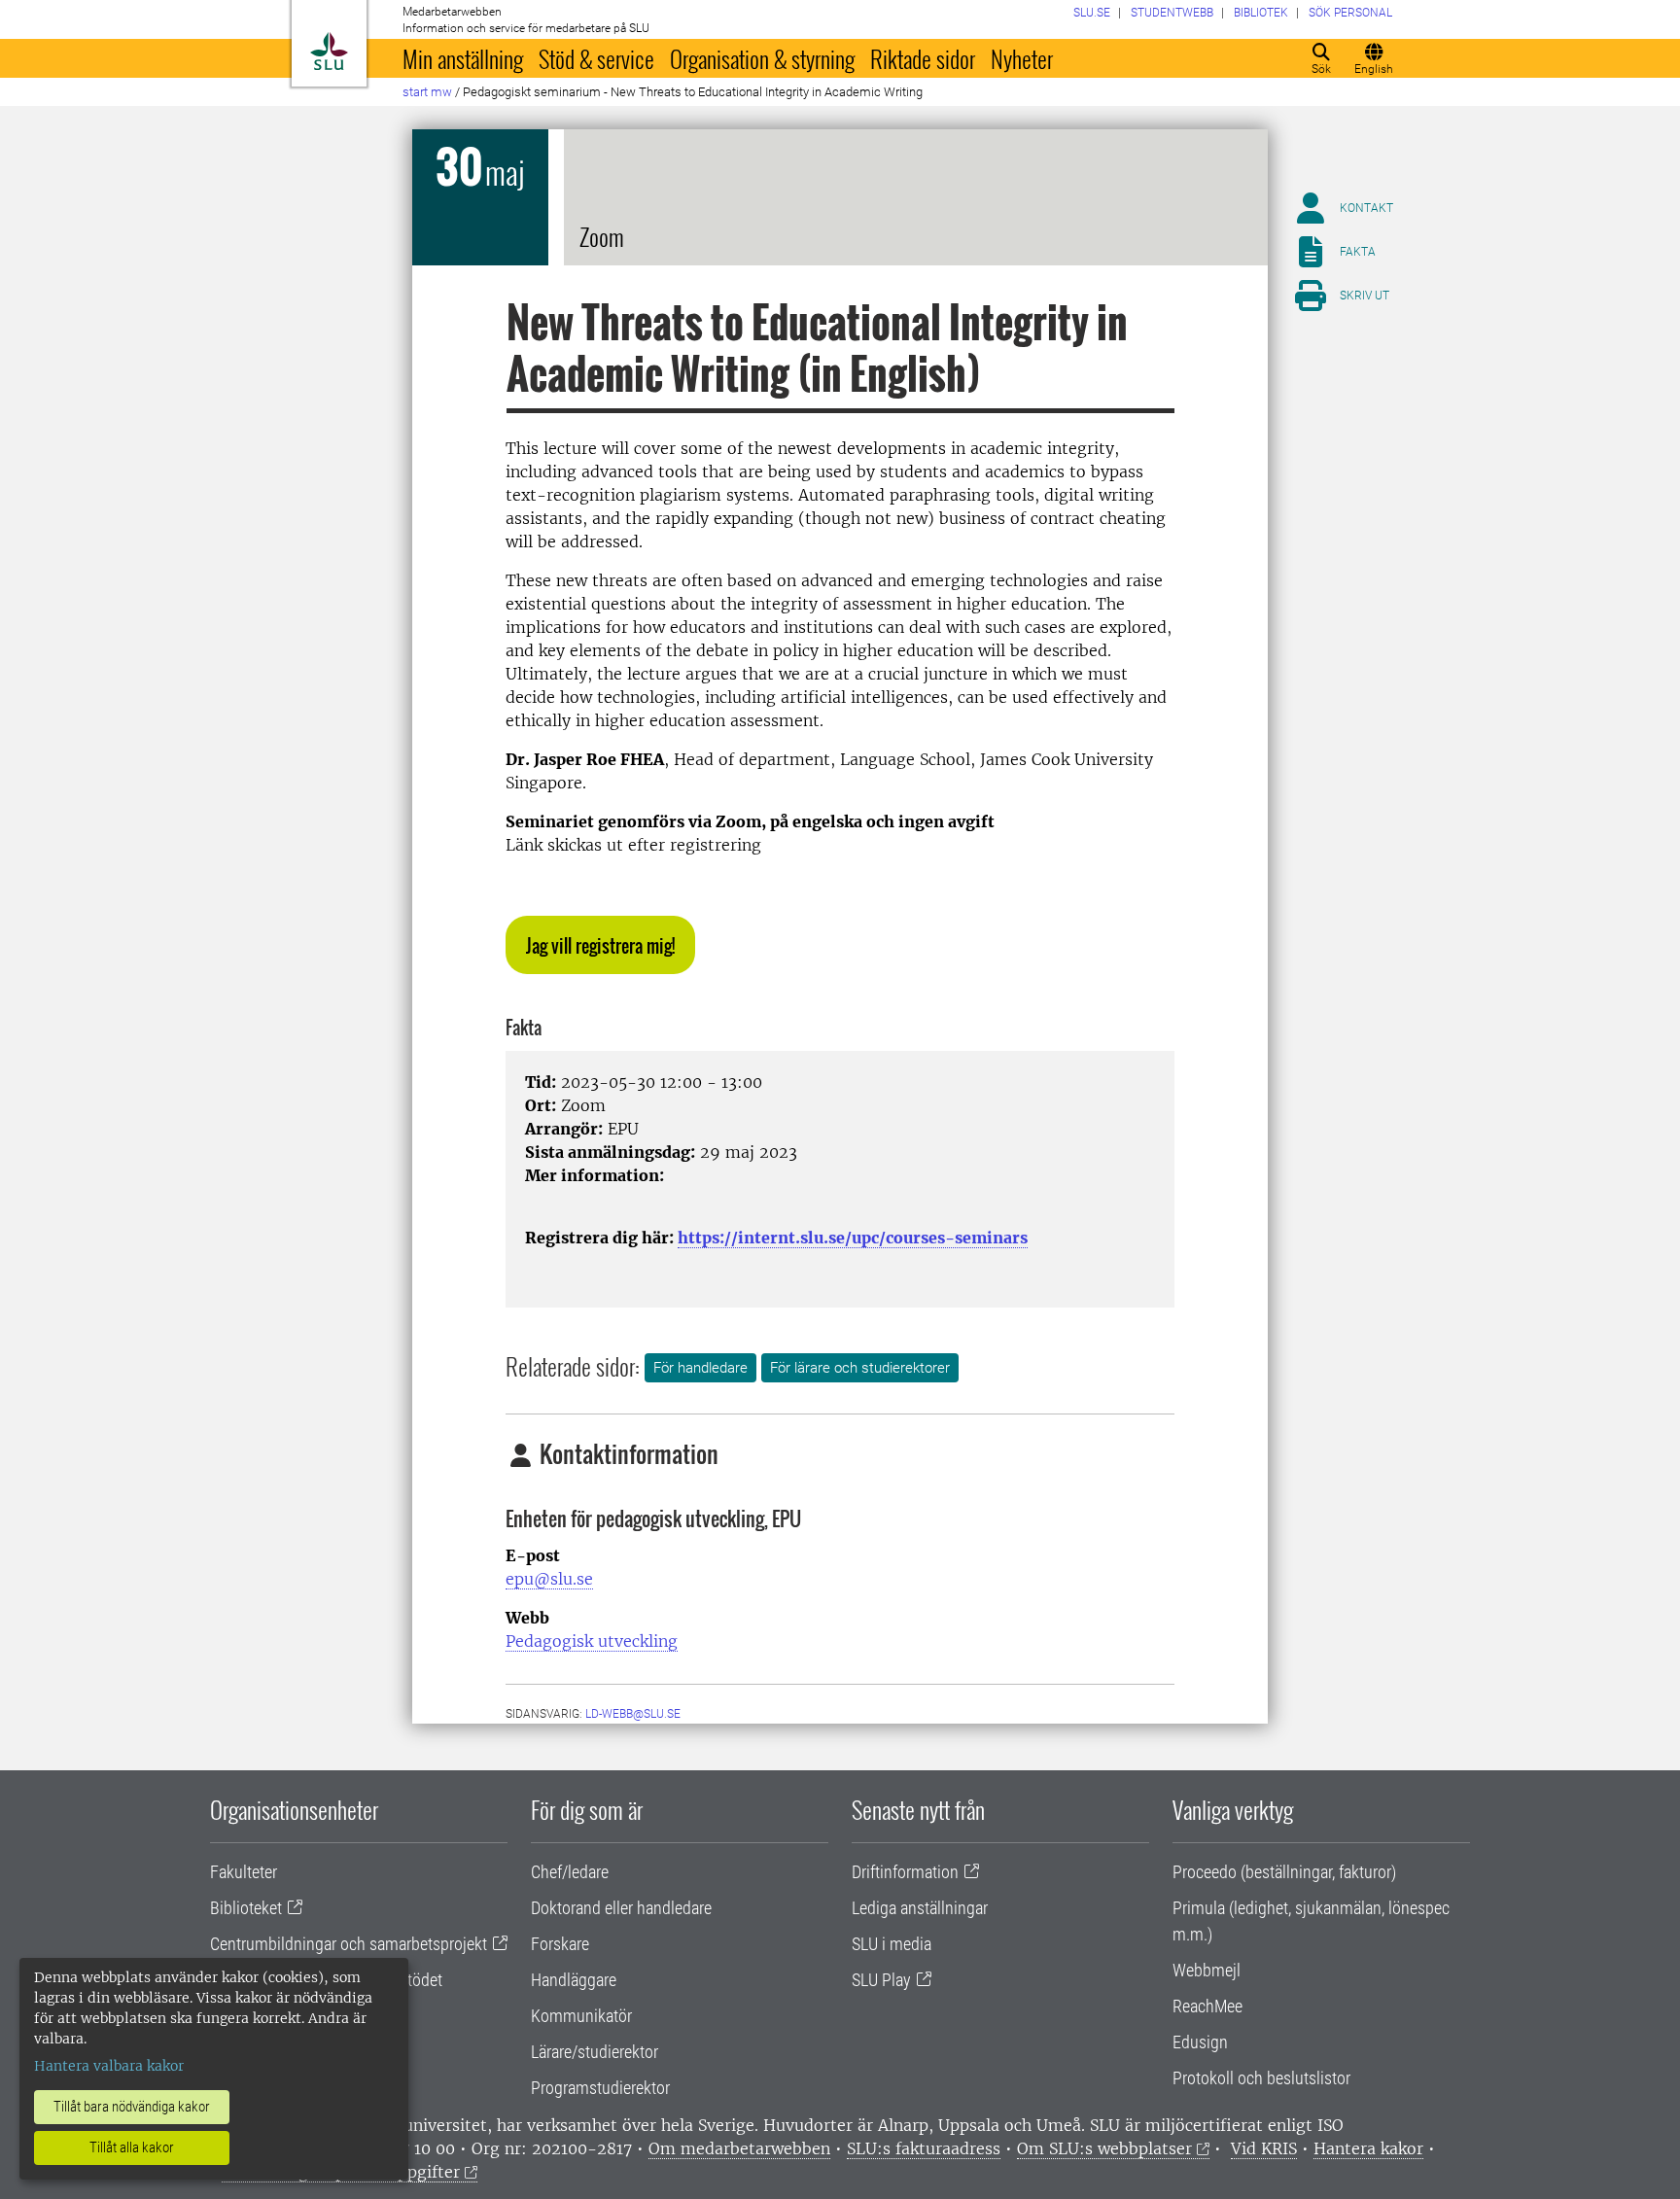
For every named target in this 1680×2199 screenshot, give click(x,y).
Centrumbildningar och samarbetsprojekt (349, 1944)
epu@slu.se (549, 1579)
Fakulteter (244, 1872)
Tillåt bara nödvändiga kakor (132, 2107)
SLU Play (881, 1980)
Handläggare (574, 1980)
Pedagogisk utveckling (592, 1641)
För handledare (700, 1368)
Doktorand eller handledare (621, 1908)
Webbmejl (1207, 1970)
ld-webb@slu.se (633, 1714)
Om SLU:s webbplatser (1104, 2148)
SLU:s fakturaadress (924, 2148)
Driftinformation (905, 1872)
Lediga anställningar (920, 1908)
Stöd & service (596, 58)
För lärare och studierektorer (860, 1368)
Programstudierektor (600, 2088)
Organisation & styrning (762, 58)
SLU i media (892, 1944)
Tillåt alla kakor (132, 2147)
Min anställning (463, 58)
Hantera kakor (1368, 2148)
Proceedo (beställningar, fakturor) (1284, 1872)
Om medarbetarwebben (739, 2148)
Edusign (1200, 2042)
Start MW (427, 92)
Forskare (560, 1944)
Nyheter (1022, 58)
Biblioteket (246, 1908)
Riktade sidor (923, 58)
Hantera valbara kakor (109, 2066)
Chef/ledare (570, 1872)
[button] (600, 945)
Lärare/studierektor (595, 2052)
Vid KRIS (1264, 2148)
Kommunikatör (581, 2016)
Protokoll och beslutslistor (1261, 2078)
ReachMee (1207, 2006)
